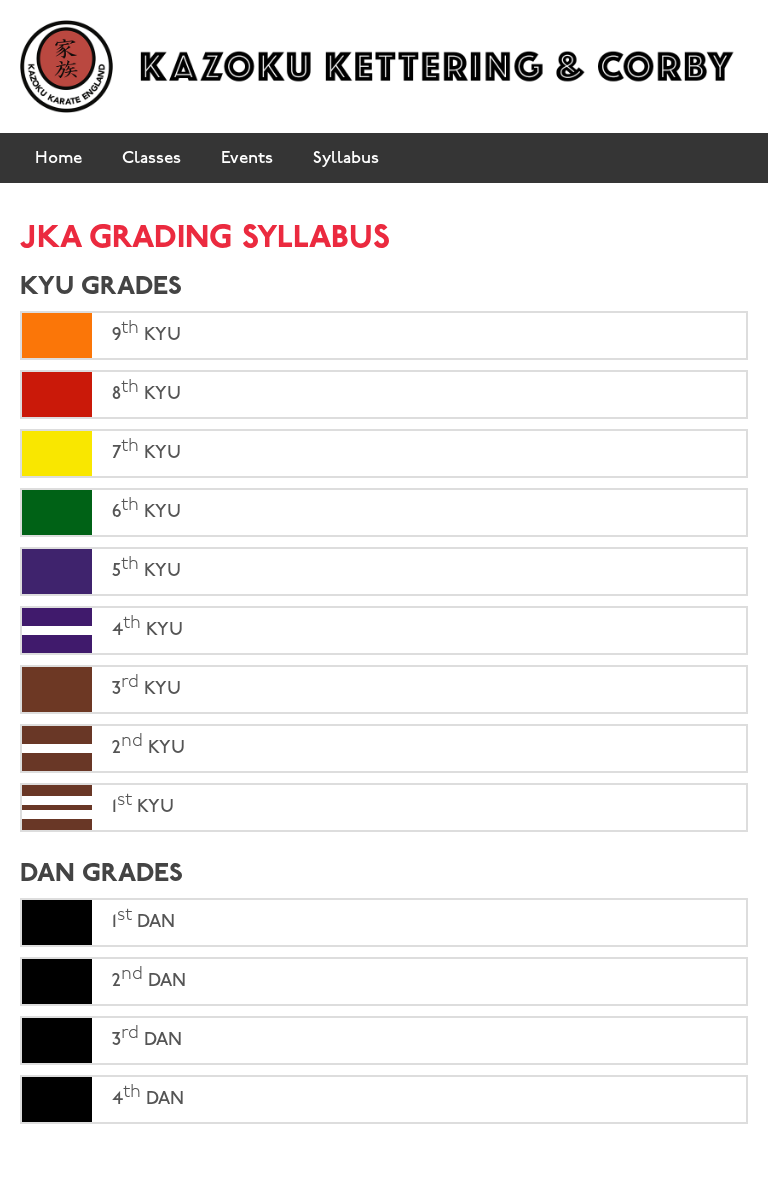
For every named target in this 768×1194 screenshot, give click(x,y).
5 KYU (144, 567)
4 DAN (145, 1095)
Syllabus (346, 158)
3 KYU (144, 685)
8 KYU (144, 390)
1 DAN (141, 918)
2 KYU (146, 744)
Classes (151, 158)
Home (58, 158)
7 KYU (144, 449)
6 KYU (144, 508)
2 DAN (146, 977)
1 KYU (140, 803)
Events (247, 158)
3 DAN (144, 1036)
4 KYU (145, 626)
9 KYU (144, 331)
